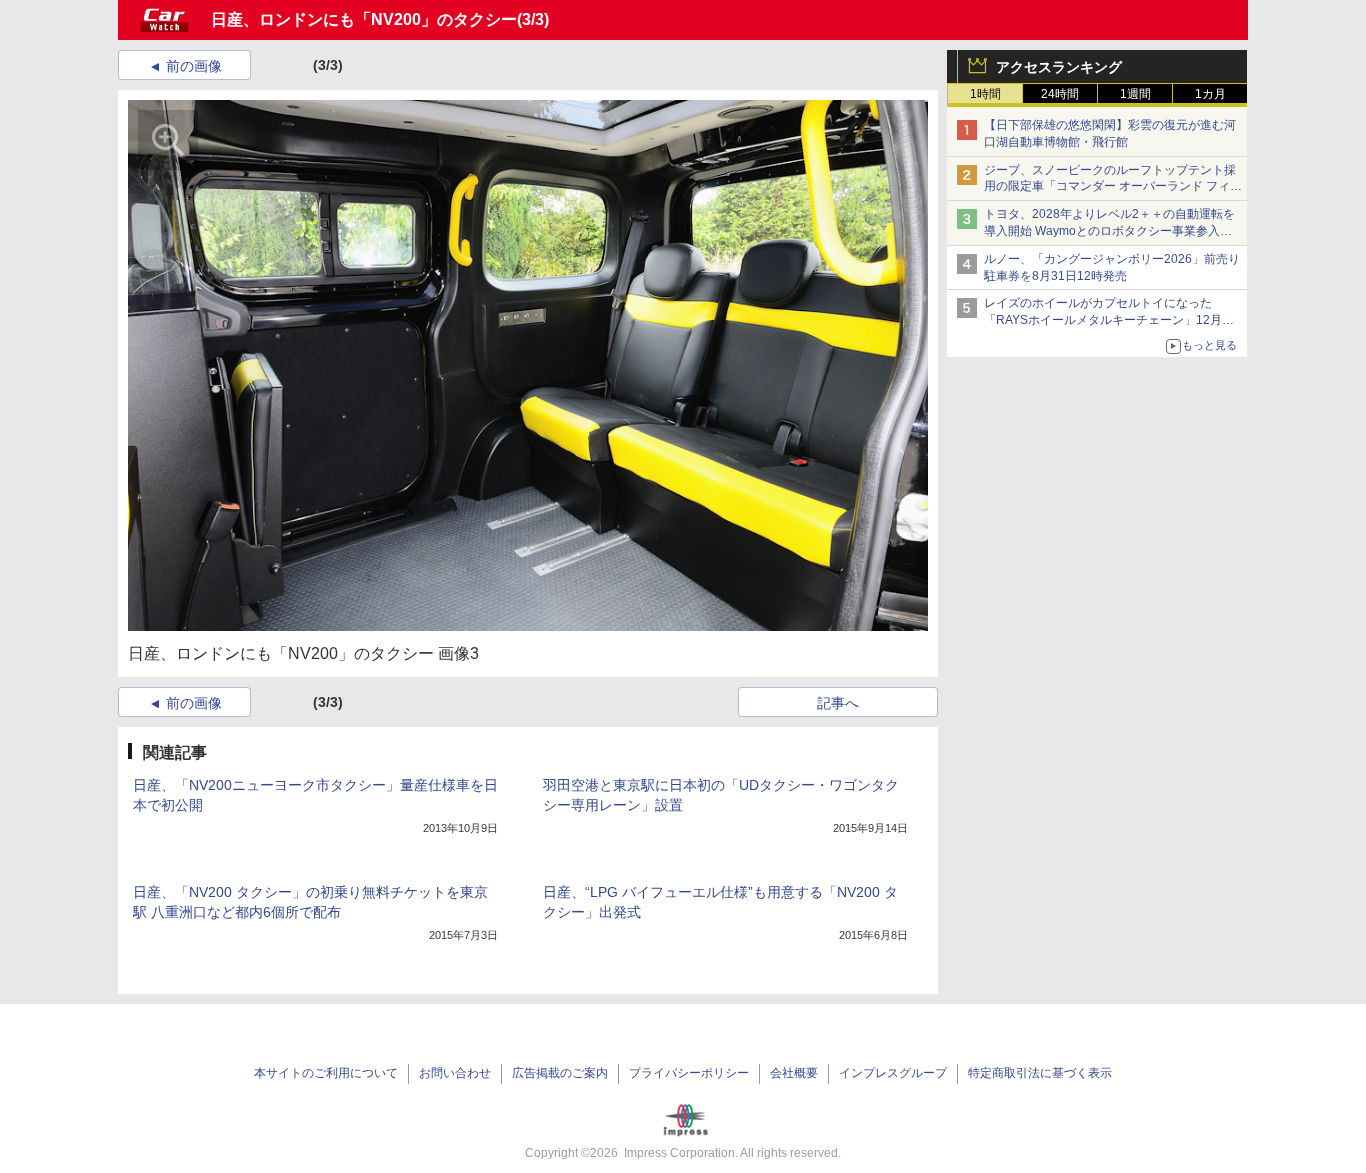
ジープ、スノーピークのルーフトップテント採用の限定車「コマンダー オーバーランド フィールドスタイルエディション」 (1113, 187)
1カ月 (1210, 94)
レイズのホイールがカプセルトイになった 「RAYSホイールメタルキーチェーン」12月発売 (1109, 320)
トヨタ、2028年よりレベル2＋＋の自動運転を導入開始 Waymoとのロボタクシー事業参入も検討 (1109, 231)
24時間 (1060, 94)
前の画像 (194, 66)
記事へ (838, 703)
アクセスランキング (1059, 67)
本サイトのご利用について (326, 1073)
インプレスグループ (893, 1073)
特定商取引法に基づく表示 (1040, 1073)
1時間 (985, 94)
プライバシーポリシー (689, 1073)
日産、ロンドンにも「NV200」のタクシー (364, 19)
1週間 (1135, 94)
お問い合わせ (455, 1073)
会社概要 (794, 1073)
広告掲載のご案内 (560, 1073)
